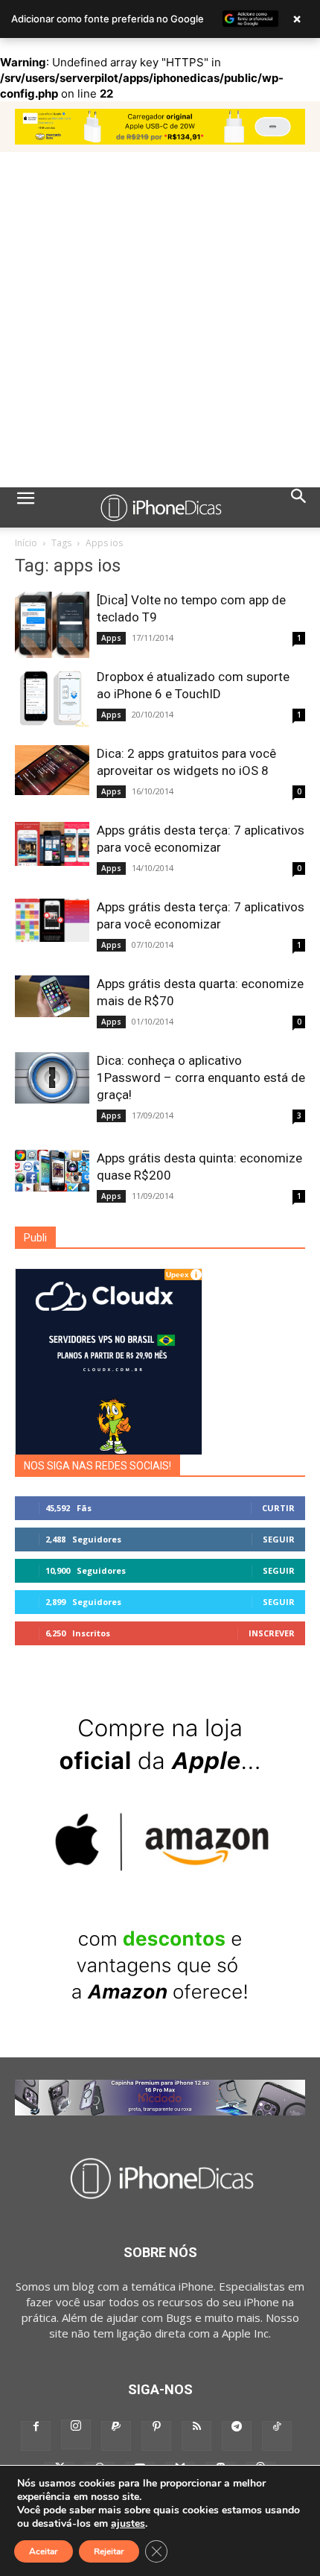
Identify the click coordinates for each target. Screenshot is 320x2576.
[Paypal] (116, 2436)
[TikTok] (277, 2436)
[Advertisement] (160, 320)
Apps (111, 638)
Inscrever (272, 1633)
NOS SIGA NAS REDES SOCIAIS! (97, 1466)
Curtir (278, 1508)
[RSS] (196, 2436)
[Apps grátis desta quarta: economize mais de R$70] (52, 996)
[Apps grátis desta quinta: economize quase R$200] (52, 1171)
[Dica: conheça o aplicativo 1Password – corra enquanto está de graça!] (52, 1078)
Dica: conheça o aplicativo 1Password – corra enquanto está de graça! (201, 1077)
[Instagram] (76, 2434)
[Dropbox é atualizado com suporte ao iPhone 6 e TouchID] (52, 697)
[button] (25, 507)
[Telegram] (237, 2436)
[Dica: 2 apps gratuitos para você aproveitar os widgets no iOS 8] (52, 770)
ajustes (128, 2524)
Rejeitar (109, 2551)
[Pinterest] (156, 2436)
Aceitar (44, 2551)
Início (26, 543)
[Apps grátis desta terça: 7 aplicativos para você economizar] (52, 844)
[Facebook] (36, 2436)
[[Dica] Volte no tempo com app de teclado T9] (52, 624)
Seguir (279, 1539)
